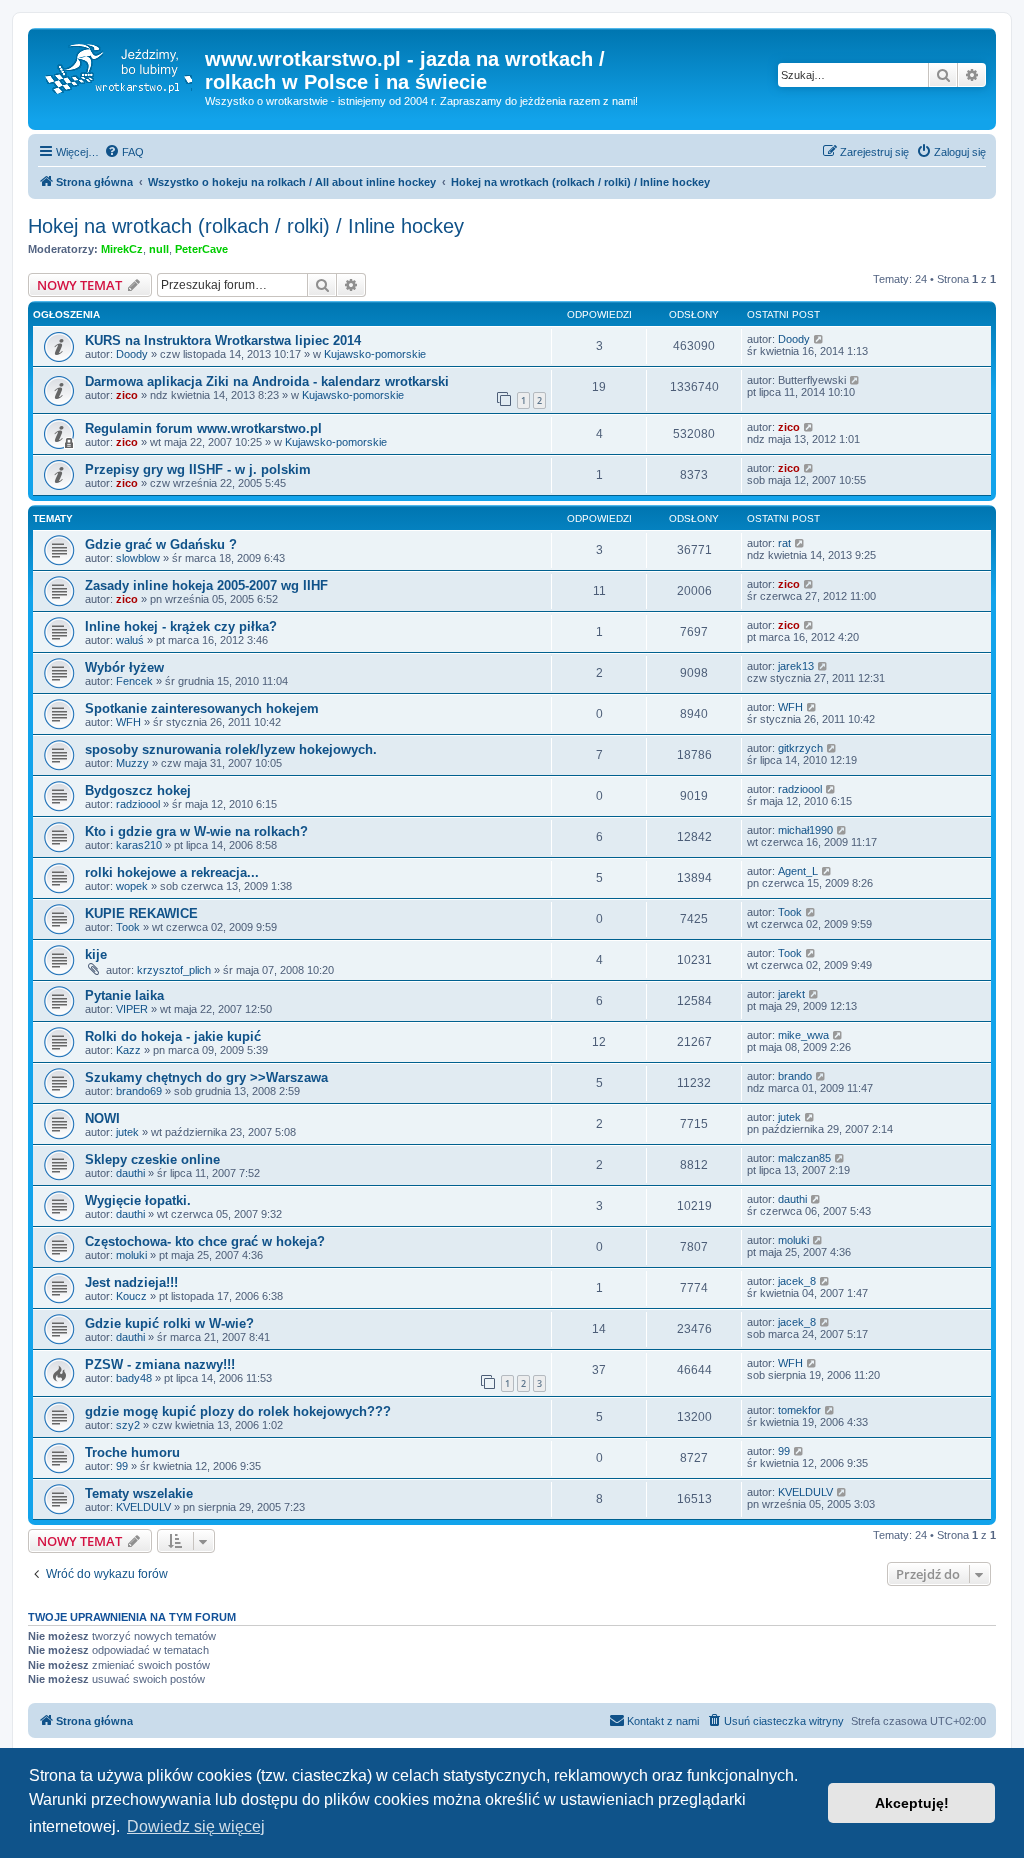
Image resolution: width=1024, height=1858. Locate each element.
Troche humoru (132, 1452)
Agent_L (798, 871)
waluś (130, 640)
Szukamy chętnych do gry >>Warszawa (206, 1077)
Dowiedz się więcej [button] (196, 1826)
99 (122, 1466)
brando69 (139, 1091)
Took (128, 927)
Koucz (131, 1296)
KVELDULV (143, 1507)
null (159, 249)
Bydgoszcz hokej (138, 790)
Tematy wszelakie (139, 1493)
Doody (132, 354)
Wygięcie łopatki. (138, 1200)
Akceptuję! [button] (912, 1803)
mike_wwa (803, 1035)
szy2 (128, 1425)
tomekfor (799, 1410)
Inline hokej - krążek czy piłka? (181, 626)
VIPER (132, 1009)
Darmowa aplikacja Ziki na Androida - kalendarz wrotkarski (267, 381)
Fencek (134, 681)
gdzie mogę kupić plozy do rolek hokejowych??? (238, 1411)
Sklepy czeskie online (152, 1159)
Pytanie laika (124, 995)
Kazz (128, 1050)
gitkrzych (800, 748)
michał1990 (805, 830)
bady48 (134, 1378)
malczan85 (804, 1158)
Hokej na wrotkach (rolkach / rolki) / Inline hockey (246, 226)
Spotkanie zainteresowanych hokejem (202, 708)
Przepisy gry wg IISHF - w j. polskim (198, 469)
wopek (132, 886)
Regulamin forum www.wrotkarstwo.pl (203, 428)
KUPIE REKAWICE (141, 913)
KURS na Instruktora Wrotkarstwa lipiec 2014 (223, 340)
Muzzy (132, 763)
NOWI (102, 1118)
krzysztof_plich (174, 970)
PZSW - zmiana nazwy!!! (160, 1364)
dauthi (130, 1173)
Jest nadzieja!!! (131, 1282)
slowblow (138, 558)
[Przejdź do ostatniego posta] (819, 339)
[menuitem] (124, 152)
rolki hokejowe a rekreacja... (172, 872)
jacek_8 (797, 1281)
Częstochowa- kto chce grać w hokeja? (205, 1241)
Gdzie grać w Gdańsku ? (161, 544)
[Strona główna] (119, 65)
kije (96, 954)
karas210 (139, 845)
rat (784, 543)
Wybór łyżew (124, 667)
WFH (128, 722)
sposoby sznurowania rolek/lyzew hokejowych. (231, 749)
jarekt (791, 994)
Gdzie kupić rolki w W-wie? (169, 1323)
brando (795, 1076)
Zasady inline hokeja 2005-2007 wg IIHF (206, 585)
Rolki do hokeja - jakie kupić (173, 1036)
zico (127, 395)
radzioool (138, 804)
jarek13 (796, 666)
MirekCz (122, 249)
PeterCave (201, 249)
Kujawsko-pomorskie (375, 354)
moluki (131, 1255)
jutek (127, 1132)
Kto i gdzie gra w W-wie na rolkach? (196, 831)
